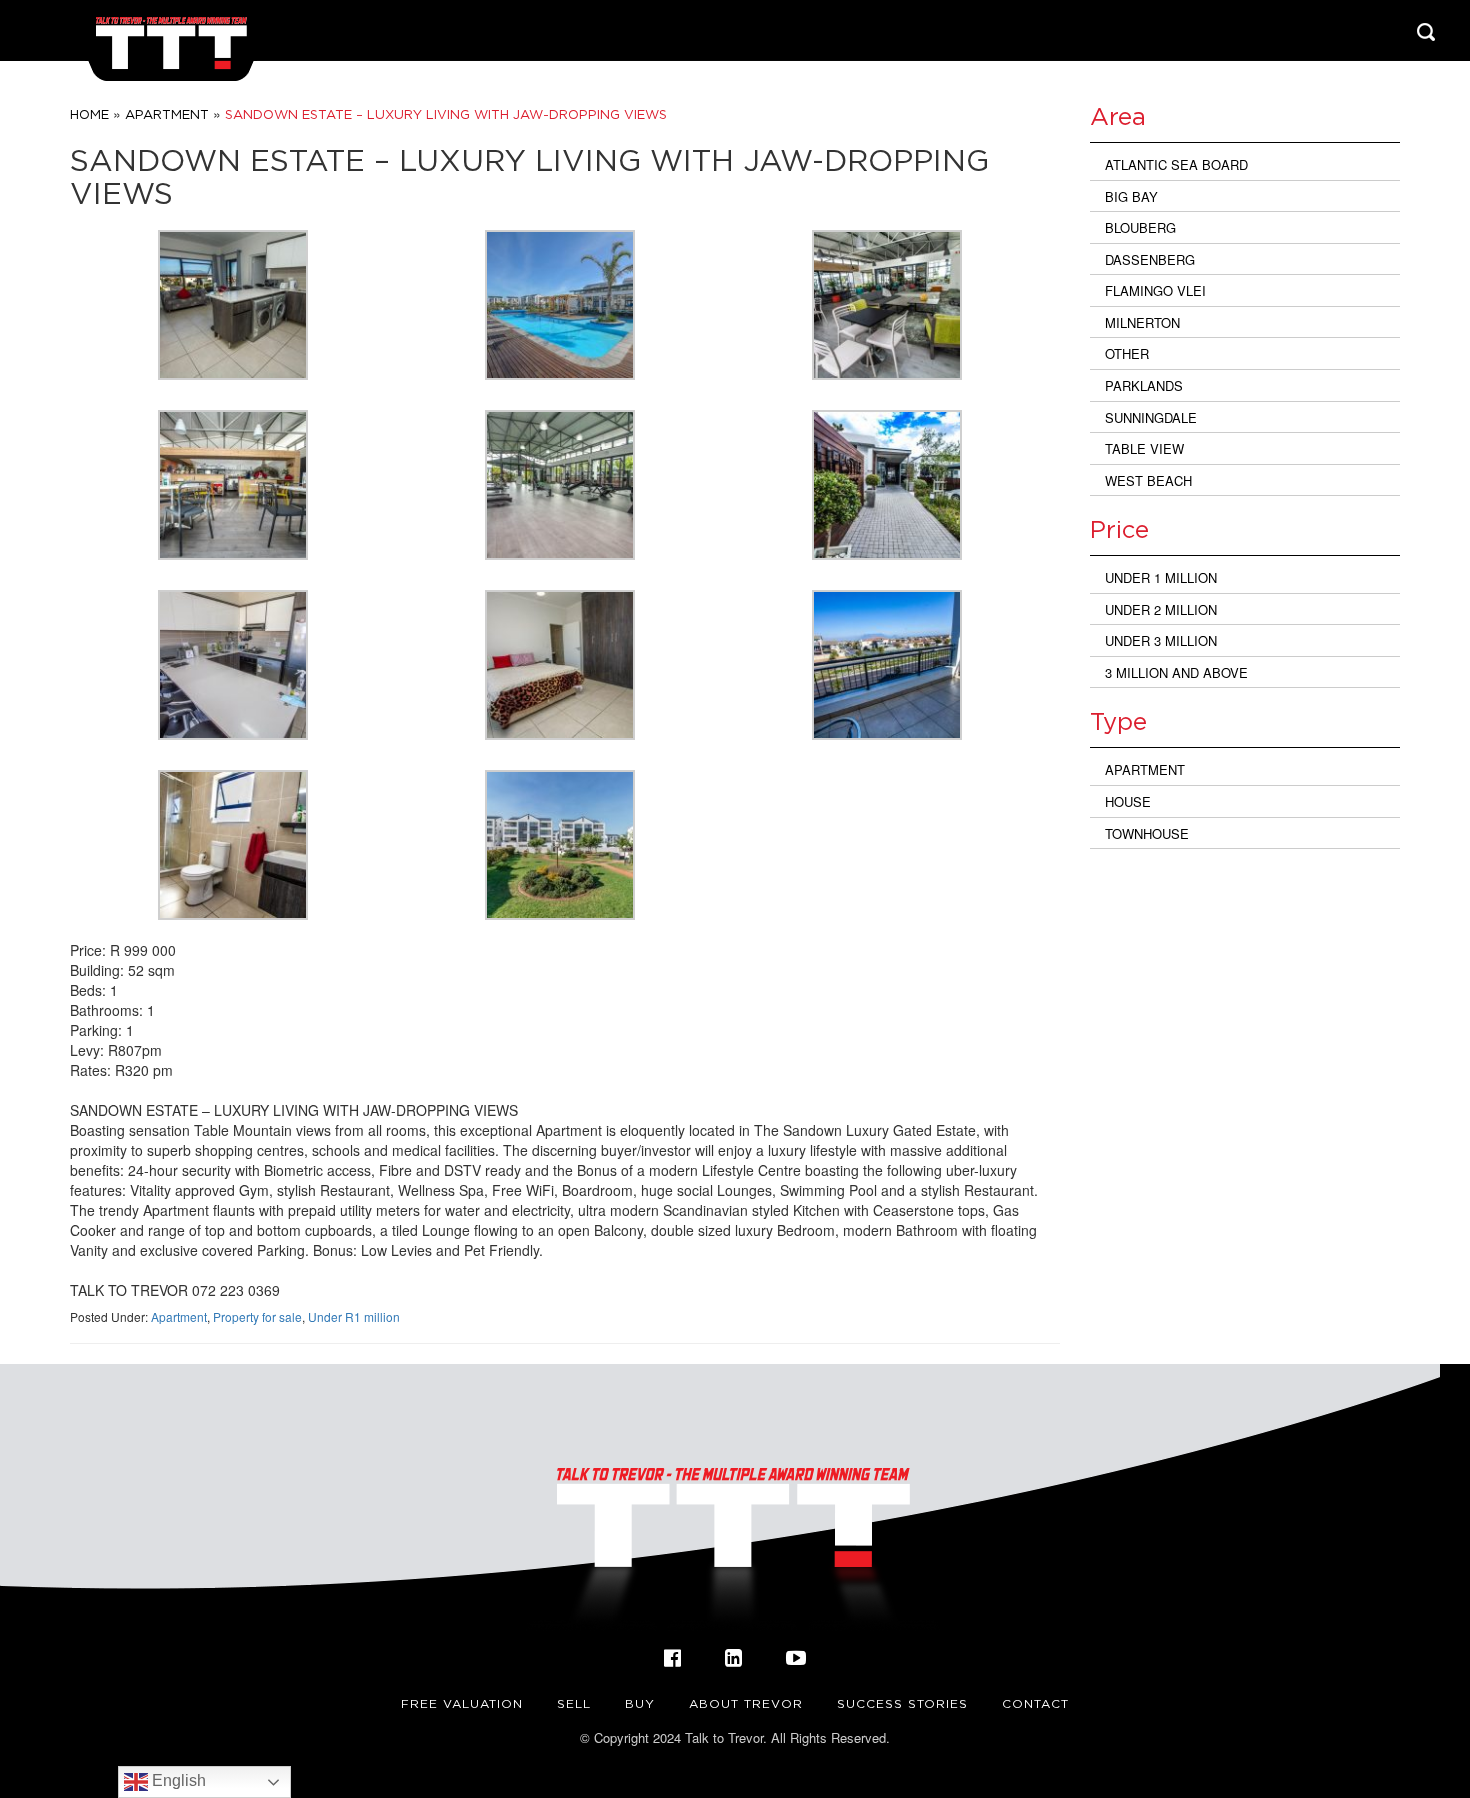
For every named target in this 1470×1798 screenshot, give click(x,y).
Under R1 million (354, 1316)
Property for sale (257, 1316)
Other (1127, 353)
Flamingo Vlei (1155, 290)
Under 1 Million (1161, 577)
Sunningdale (1151, 417)
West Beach (1148, 480)
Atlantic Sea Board (1176, 164)
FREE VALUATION (462, 1703)
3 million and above (1176, 672)
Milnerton (1142, 322)
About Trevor (746, 1703)
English (177, 1780)
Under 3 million (1161, 640)
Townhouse (1147, 833)
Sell (574, 1703)
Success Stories (902, 1703)
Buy (640, 1703)
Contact (1035, 1703)
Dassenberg (1150, 259)
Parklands (1144, 385)
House (1128, 801)
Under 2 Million (1161, 609)
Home (89, 114)
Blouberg (1140, 227)
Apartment (167, 114)
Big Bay (1131, 196)
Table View (1144, 448)
